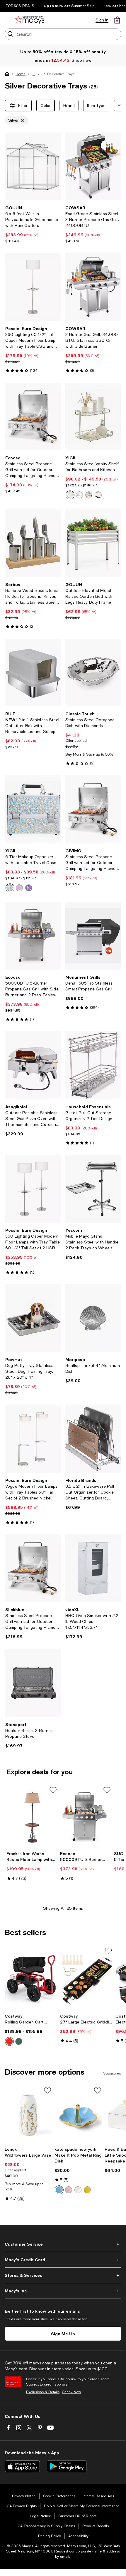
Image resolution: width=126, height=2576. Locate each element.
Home (21, 74)
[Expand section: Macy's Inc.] (63, 2291)
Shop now (81, 60)
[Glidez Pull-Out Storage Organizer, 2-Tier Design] (93, 1065)
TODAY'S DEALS (20, 6)
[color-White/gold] (78, 2190)
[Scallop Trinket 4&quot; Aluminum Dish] (93, 1318)
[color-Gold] (79, 495)
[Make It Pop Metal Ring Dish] (78, 2115)
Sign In (102, 20)
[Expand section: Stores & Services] (63, 2275)
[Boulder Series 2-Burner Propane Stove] (33, 1683)
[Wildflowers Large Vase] (28, 2115)
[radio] (70, 495)
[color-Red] (9, 2041)
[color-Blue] (59, 2190)
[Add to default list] (53, 1790)
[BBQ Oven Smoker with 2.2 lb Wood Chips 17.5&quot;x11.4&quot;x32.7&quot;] (93, 1568)
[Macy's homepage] (8, 75)
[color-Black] (98, 495)
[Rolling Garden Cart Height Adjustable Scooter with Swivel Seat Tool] (31, 1979)
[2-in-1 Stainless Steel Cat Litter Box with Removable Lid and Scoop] (33, 672)
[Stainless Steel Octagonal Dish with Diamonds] (93, 672)
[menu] (8, 20)
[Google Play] (67, 2466)
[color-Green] (19, 2041)
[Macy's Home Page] (30, 20)
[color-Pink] (19, 888)
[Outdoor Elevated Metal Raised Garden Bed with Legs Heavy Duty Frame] (93, 543)
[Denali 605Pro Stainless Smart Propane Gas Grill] (93, 936)
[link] (33, 224)
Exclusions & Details (43, 2392)
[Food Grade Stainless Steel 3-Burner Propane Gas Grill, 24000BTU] (93, 166)
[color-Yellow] (87, 2190)
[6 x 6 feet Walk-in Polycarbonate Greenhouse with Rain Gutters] (33, 166)
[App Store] (22, 2466)
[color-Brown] (89, 495)
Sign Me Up (63, 2334)
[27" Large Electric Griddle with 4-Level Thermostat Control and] (87, 1979)
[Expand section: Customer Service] (63, 2244)
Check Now (71, 2392)
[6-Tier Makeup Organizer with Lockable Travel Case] (33, 809)
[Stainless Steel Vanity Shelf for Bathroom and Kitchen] (93, 416)
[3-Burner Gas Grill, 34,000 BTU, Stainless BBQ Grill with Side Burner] (93, 287)
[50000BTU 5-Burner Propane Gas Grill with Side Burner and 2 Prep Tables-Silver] (33, 936)
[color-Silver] (70, 495)
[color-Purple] (29, 888)
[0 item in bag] (117, 20)
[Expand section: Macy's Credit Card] (63, 2260)
